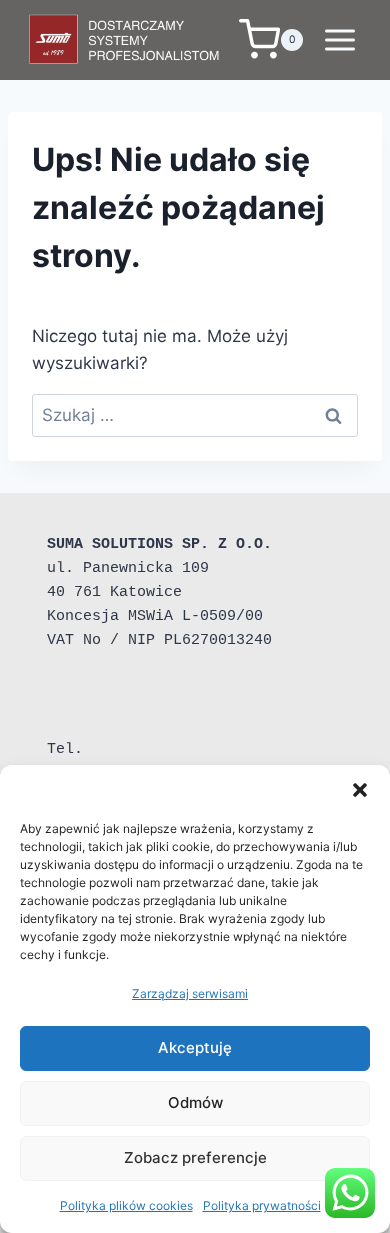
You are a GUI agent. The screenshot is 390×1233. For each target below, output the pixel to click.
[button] (360, 790)
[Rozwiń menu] (339, 39)
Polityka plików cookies (126, 1205)
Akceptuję (195, 1047)
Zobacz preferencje (195, 1157)
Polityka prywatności (262, 1205)
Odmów (195, 1102)
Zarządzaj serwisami (190, 993)
